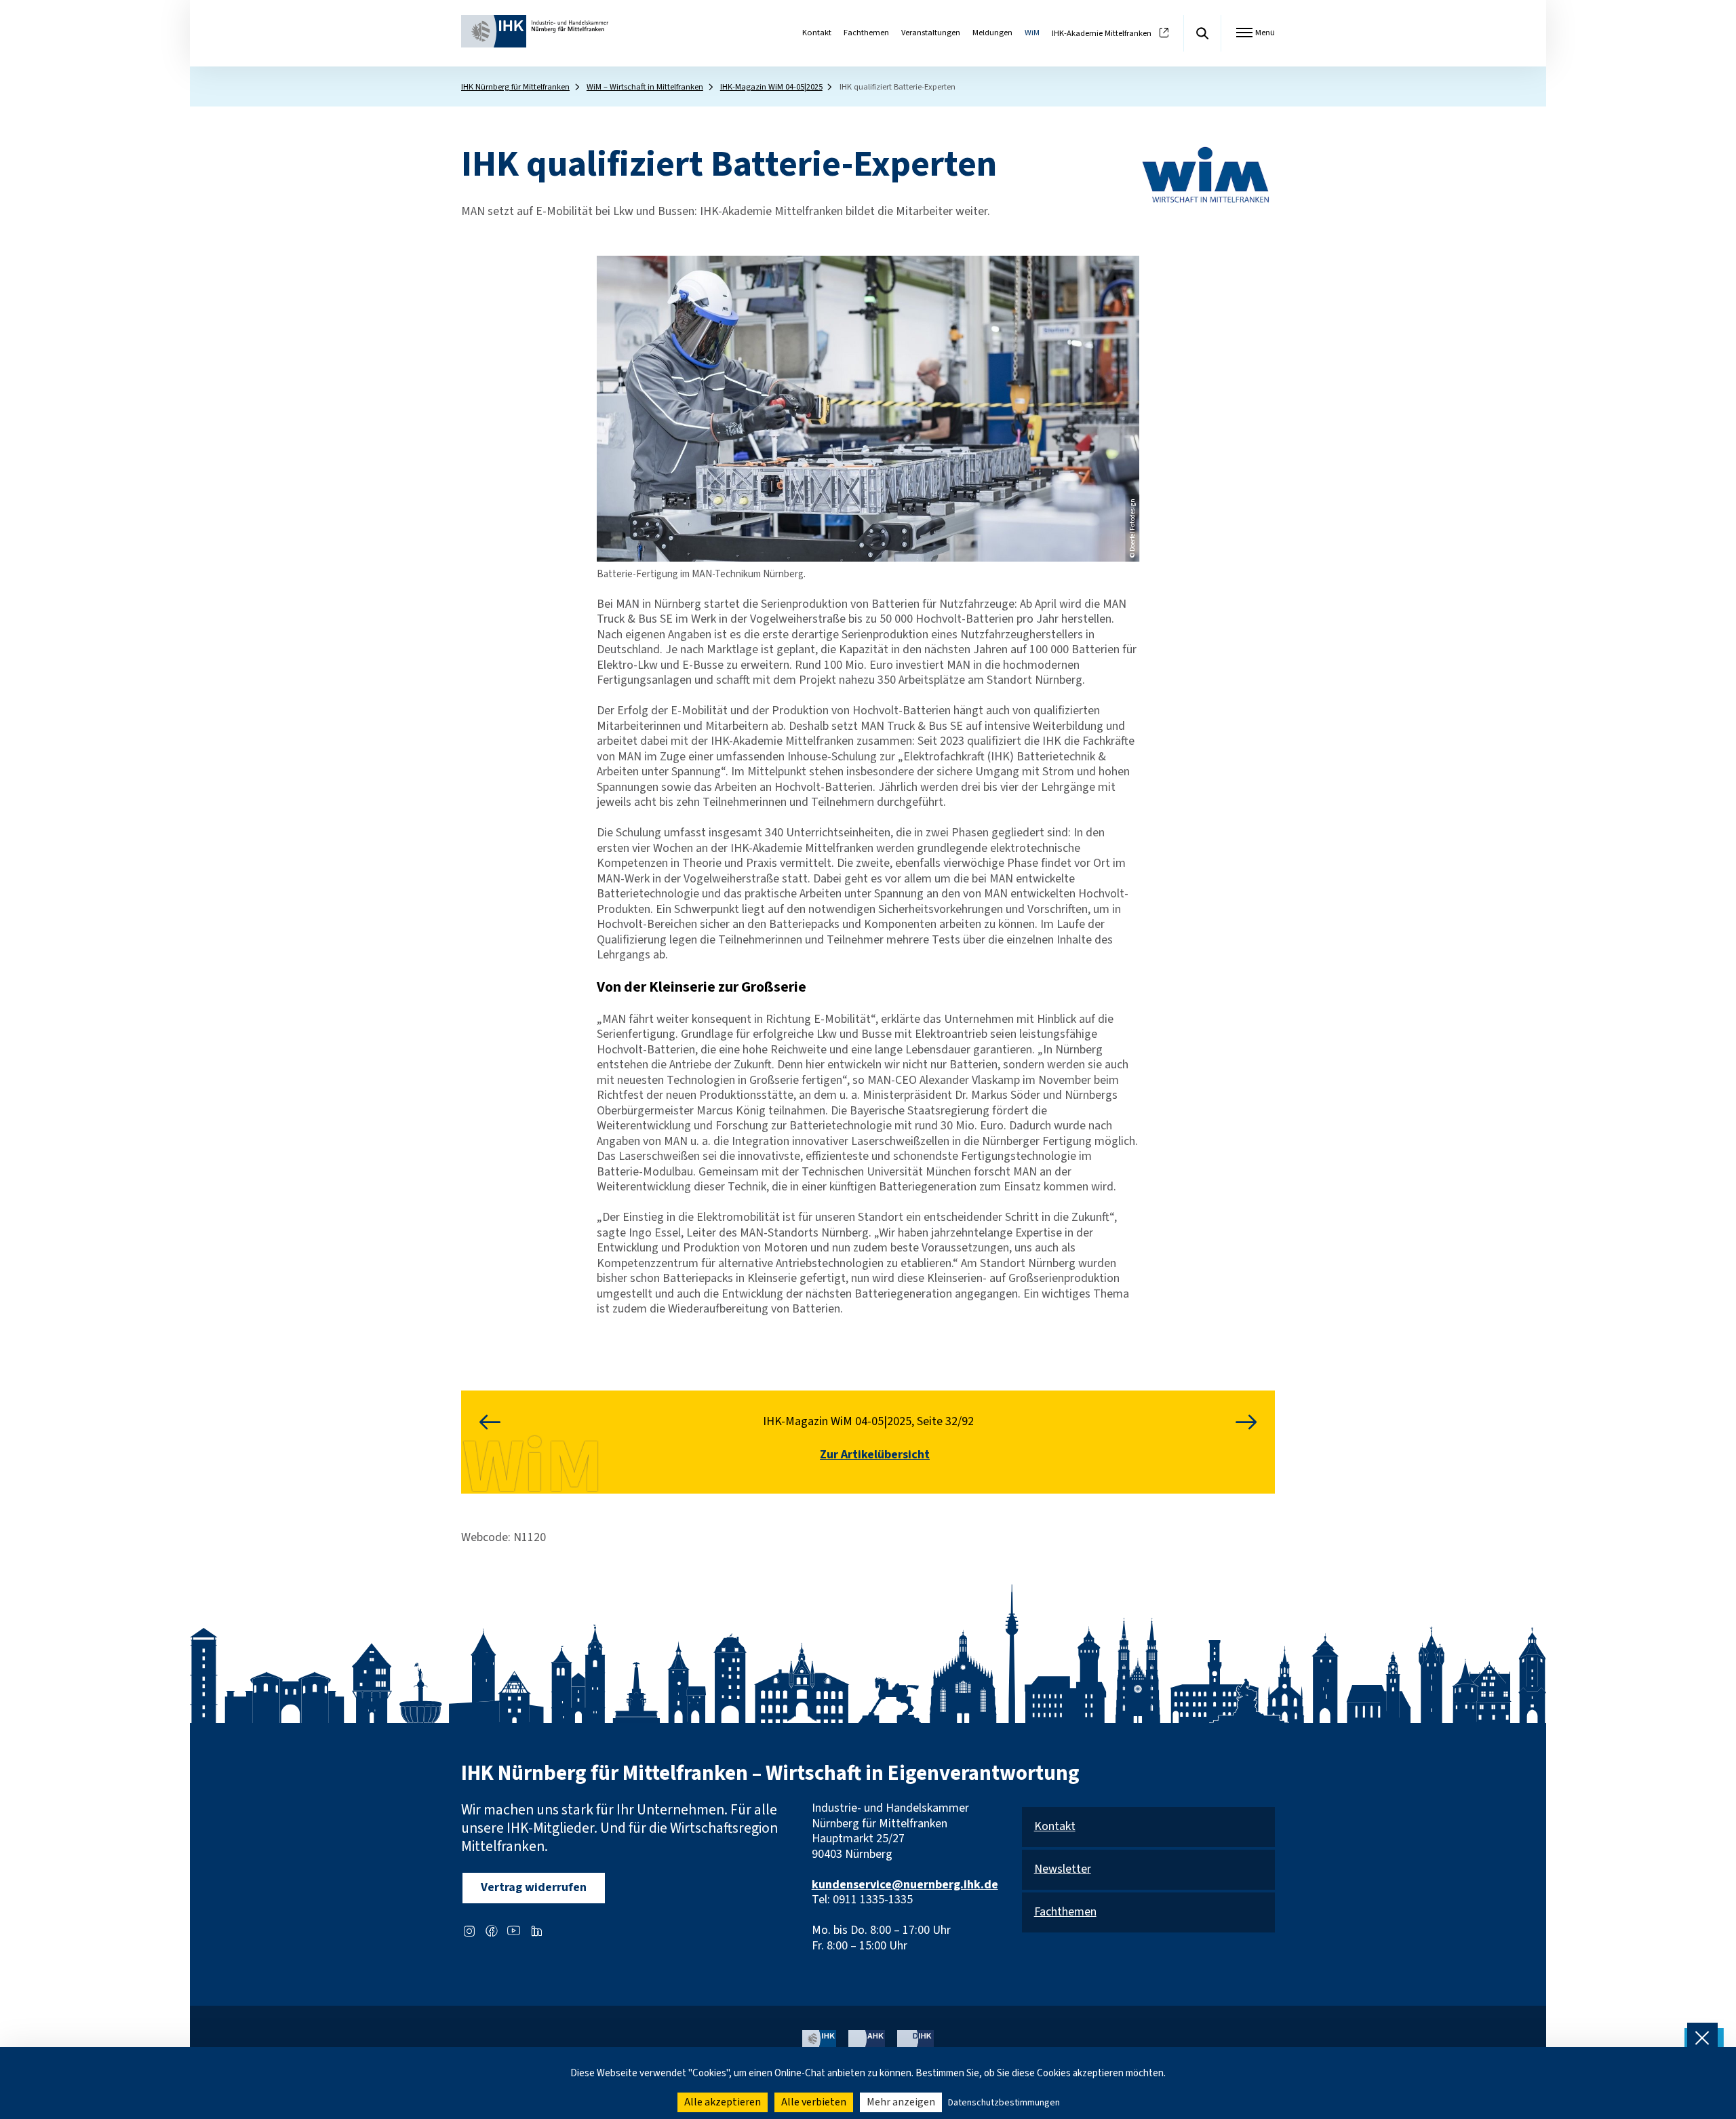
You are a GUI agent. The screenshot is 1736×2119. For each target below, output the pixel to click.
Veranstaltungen (931, 33)
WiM (1032, 33)
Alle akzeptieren (723, 2102)
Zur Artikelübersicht (875, 1455)
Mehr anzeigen (901, 2102)
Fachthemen (866, 33)
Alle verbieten (814, 2102)
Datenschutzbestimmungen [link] (1004, 2103)
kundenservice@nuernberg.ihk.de (905, 1885)
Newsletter (1063, 1870)
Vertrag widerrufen (534, 1887)
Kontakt (817, 33)
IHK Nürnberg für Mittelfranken (515, 87)
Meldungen (992, 33)
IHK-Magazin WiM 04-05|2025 (771, 87)
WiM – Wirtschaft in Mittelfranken (645, 87)
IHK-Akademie (1102, 34)
